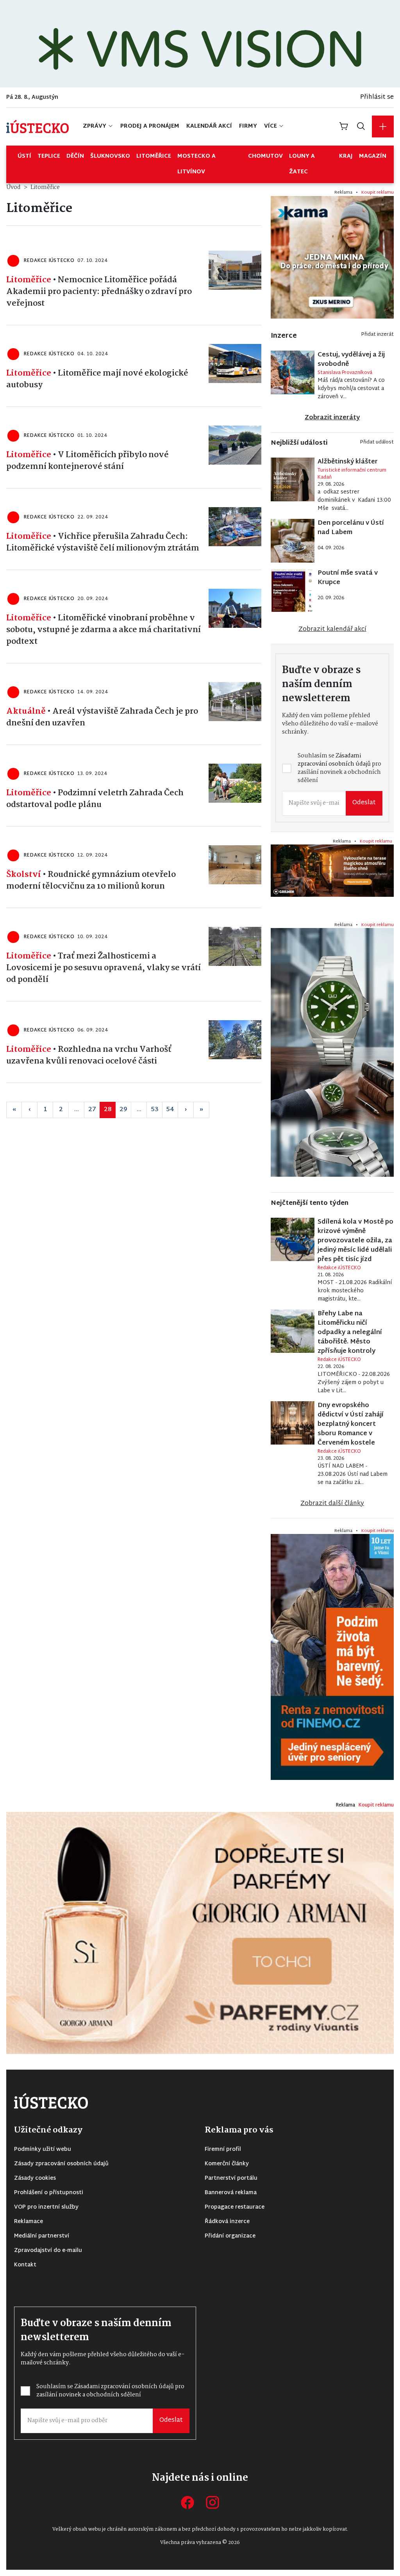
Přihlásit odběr (136, 1341)
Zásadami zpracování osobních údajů (142, 1311)
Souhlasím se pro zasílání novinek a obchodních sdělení (142, 1315)
